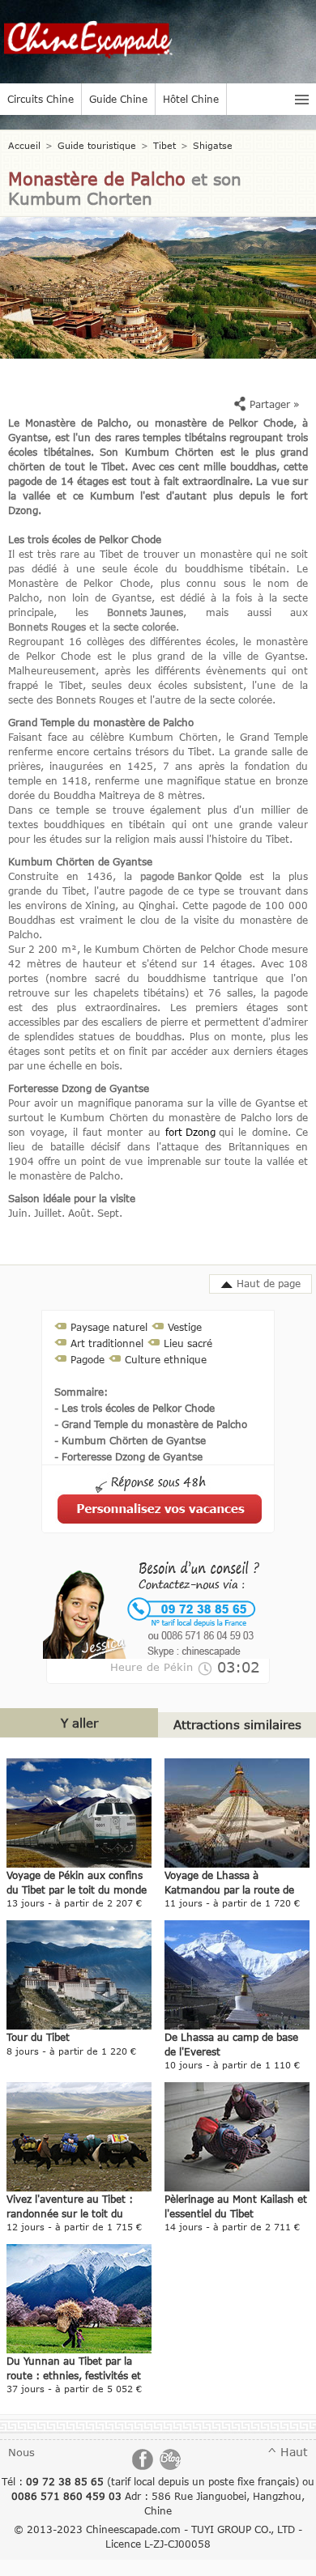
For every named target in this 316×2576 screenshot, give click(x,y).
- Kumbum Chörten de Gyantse (130, 1440)
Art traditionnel (107, 1343)
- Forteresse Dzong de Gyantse (128, 1456)
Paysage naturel (109, 1327)
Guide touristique (97, 145)
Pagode (88, 1359)
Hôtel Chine (191, 99)
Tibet (164, 145)
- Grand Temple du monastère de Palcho (151, 1424)
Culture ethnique (166, 1359)
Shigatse (213, 145)
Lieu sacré (188, 1343)
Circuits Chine (41, 99)
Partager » (273, 404)
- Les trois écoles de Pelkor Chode (135, 1408)
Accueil (24, 145)
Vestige (185, 1327)
